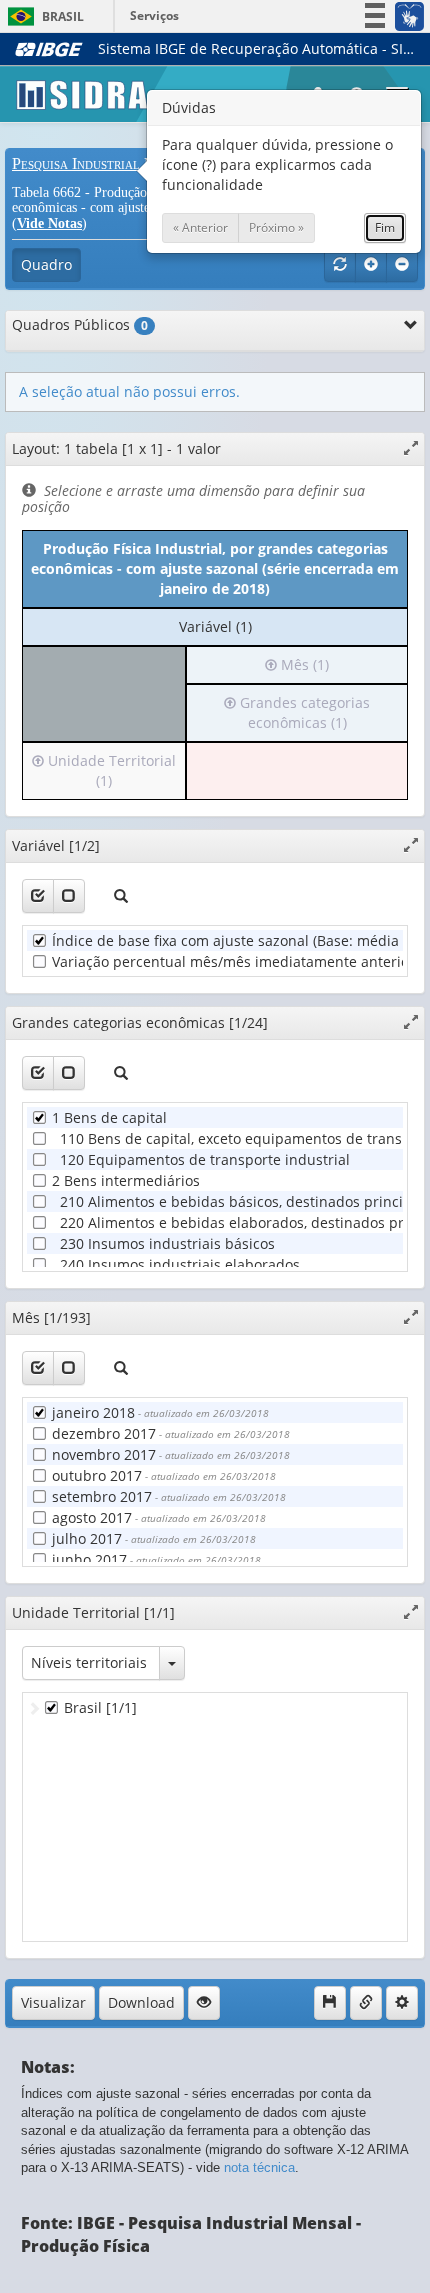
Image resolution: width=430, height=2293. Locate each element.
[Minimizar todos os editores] (402, 265)
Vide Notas (49, 223)
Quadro (46, 264)
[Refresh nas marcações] (340, 265)
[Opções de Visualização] (204, 2003)
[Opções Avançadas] (402, 2003)
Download (141, 2002)
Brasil (42, 16)
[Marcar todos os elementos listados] (38, 896)
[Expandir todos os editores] (371, 265)
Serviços (154, 15)
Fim (385, 227)
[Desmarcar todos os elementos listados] (69, 896)
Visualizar (53, 2002)
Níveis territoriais (89, 1662)
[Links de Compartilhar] (366, 2003)
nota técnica (259, 2167)
